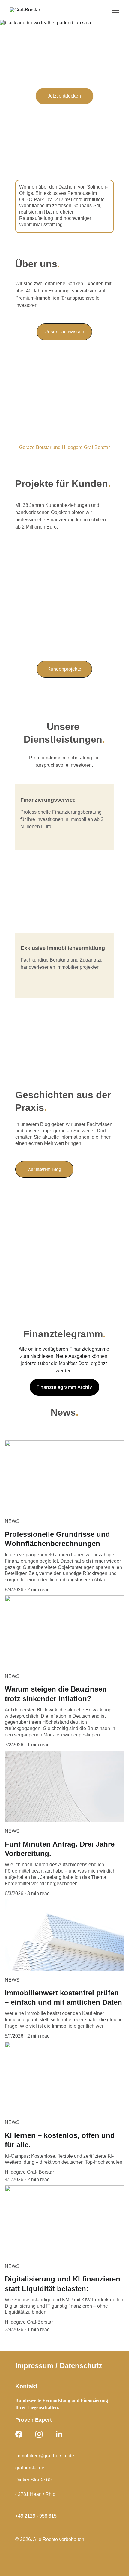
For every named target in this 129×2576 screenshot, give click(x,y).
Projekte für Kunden (62, 484)
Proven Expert (34, 2420)
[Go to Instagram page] (39, 2434)
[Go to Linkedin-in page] (59, 2434)
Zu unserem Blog (44, 1169)
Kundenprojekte (64, 669)
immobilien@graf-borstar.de (45, 2456)
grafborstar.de (30, 2468)
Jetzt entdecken (64, 96)
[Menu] (116, 10)
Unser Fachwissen (64, 332)
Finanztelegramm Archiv (64, 1387)
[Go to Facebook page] (19, 2434)
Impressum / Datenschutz (59, 2366)
